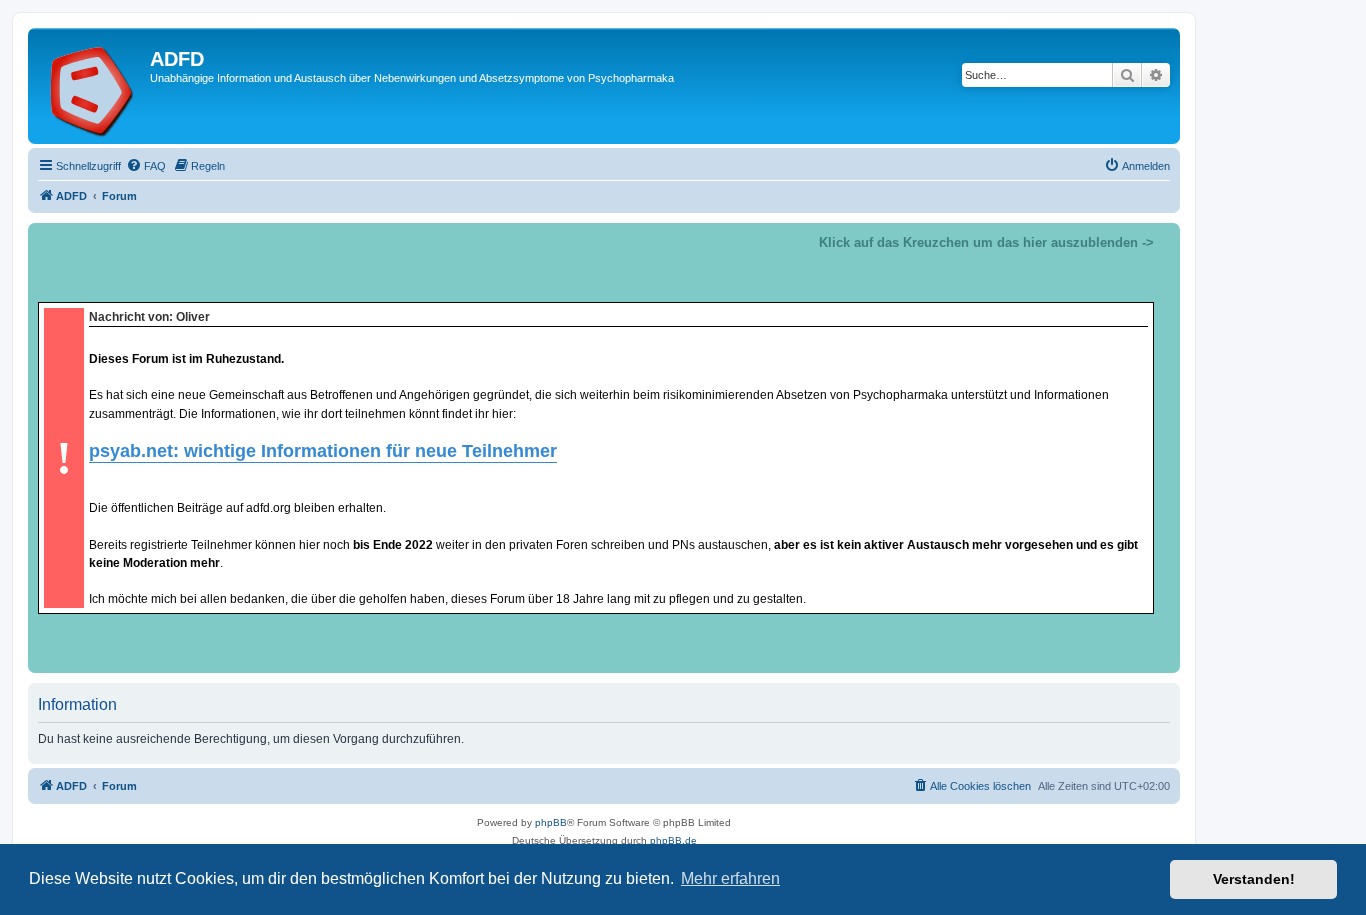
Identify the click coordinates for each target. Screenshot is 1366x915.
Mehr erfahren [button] (730, 878)
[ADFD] (91, 86)
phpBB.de (673, 840)
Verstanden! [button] (1254, 879)
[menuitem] (146, 166)
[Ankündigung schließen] (1164, 239)
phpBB (551, 822)
